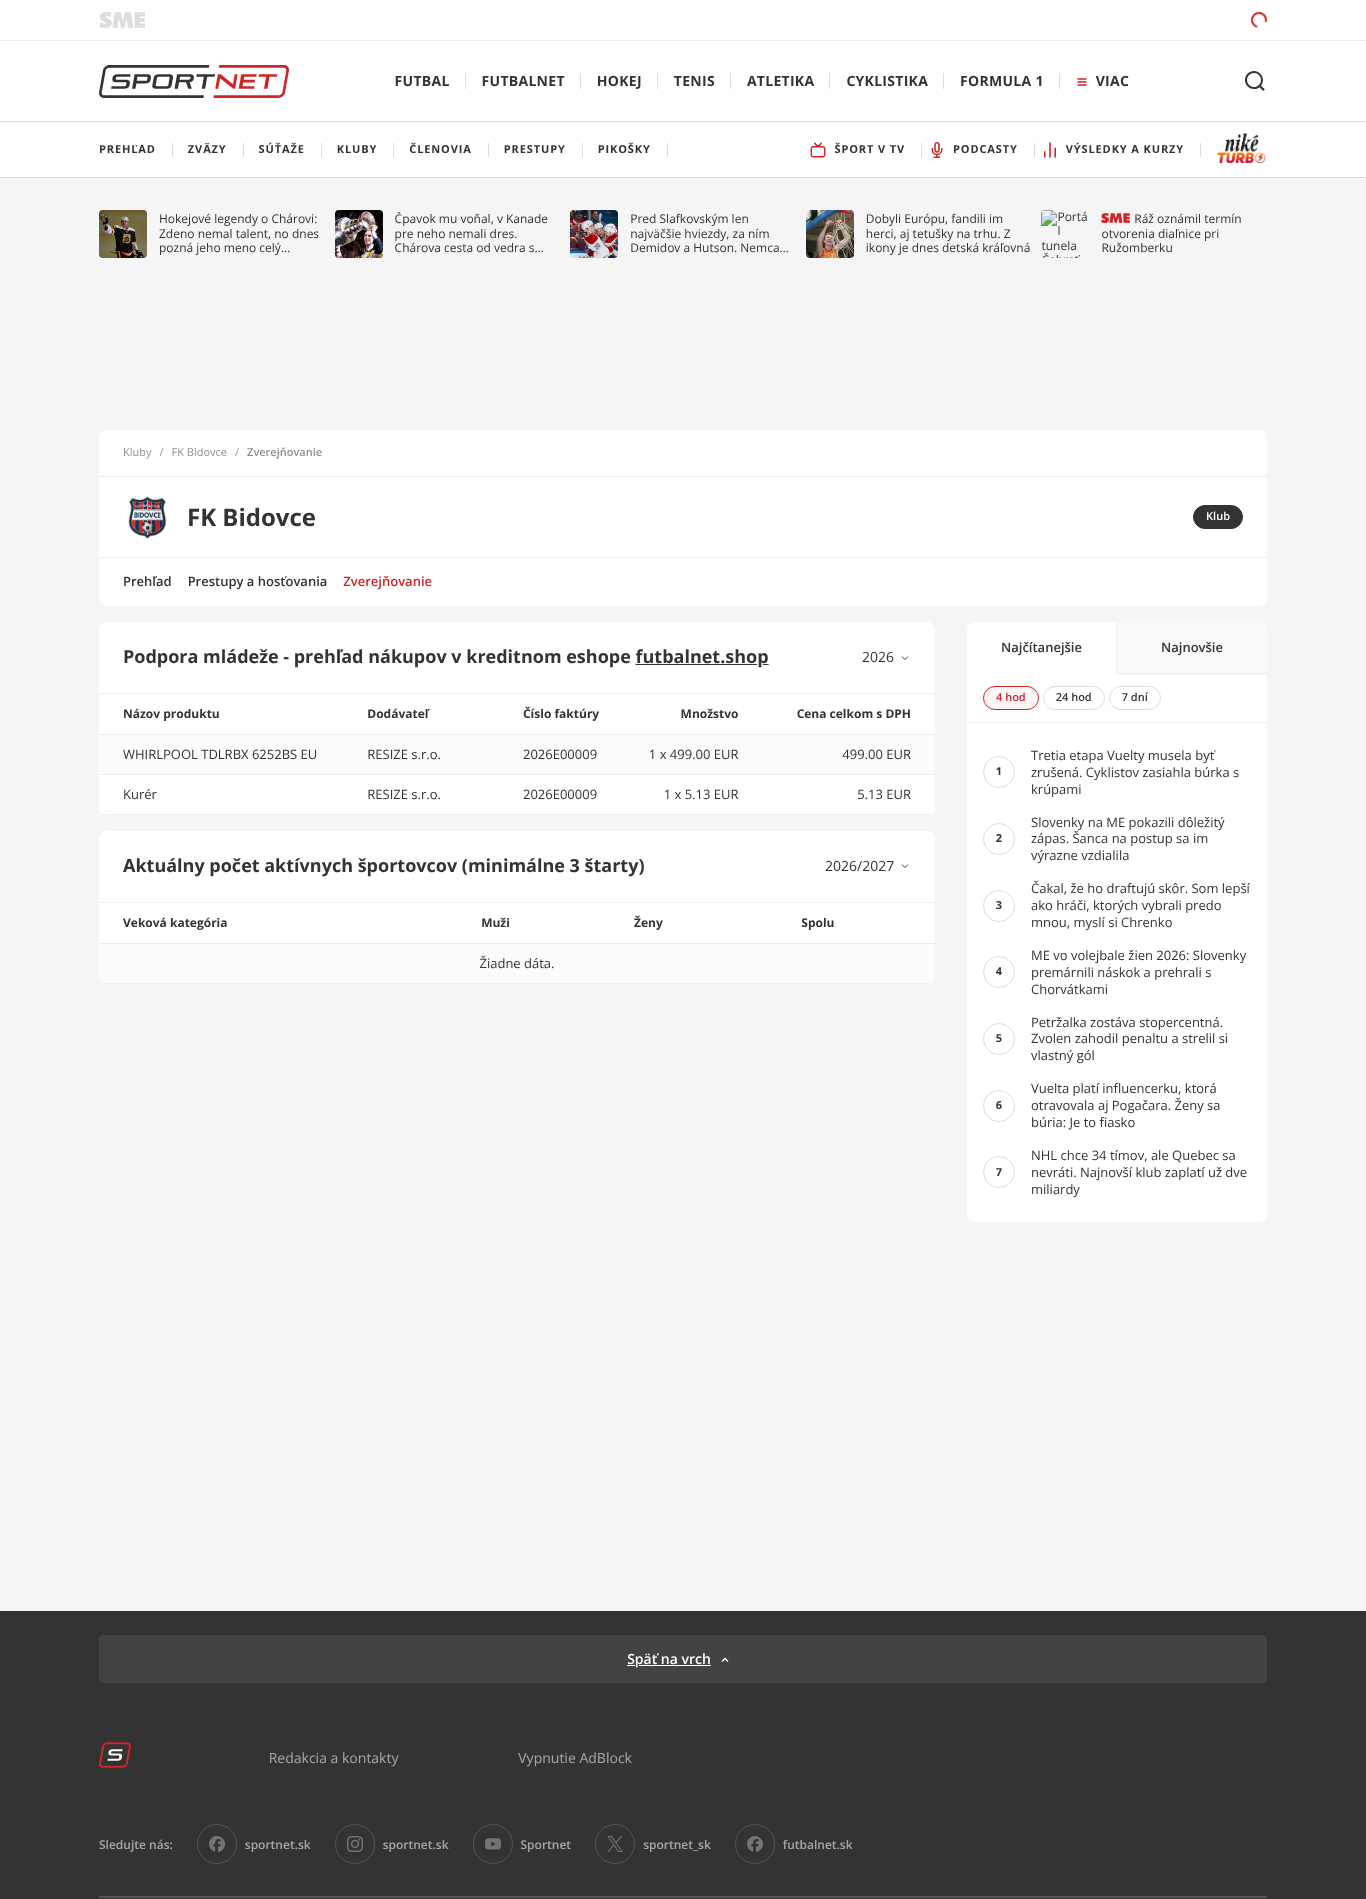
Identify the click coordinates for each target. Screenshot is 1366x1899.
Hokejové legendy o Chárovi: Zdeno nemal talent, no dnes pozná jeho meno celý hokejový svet (239, 233)
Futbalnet (523, 81)
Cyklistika (887, 81)
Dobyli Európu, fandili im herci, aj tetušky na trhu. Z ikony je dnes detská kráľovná (948, 233)
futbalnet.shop (702, 657)
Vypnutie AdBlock (575, 1757)
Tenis (694, 81)
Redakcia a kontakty (334, 1757)
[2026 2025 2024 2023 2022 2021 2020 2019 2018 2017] (886, 657)
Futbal (422, 81)
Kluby (137, 453)
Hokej (619, 81)
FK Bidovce (199, 453)
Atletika (780, 81)
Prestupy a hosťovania (258, 581)
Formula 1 (1002, 81)
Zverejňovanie (387, 581)
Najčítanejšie (1041, 647)
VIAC (1112, 81)
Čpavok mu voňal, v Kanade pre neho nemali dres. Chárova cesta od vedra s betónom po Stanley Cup (472, 233)
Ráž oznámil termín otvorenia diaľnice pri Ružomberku (1171, 233)
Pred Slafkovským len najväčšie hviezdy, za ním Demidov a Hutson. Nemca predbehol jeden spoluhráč (705, 233)
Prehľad (147, 581)
